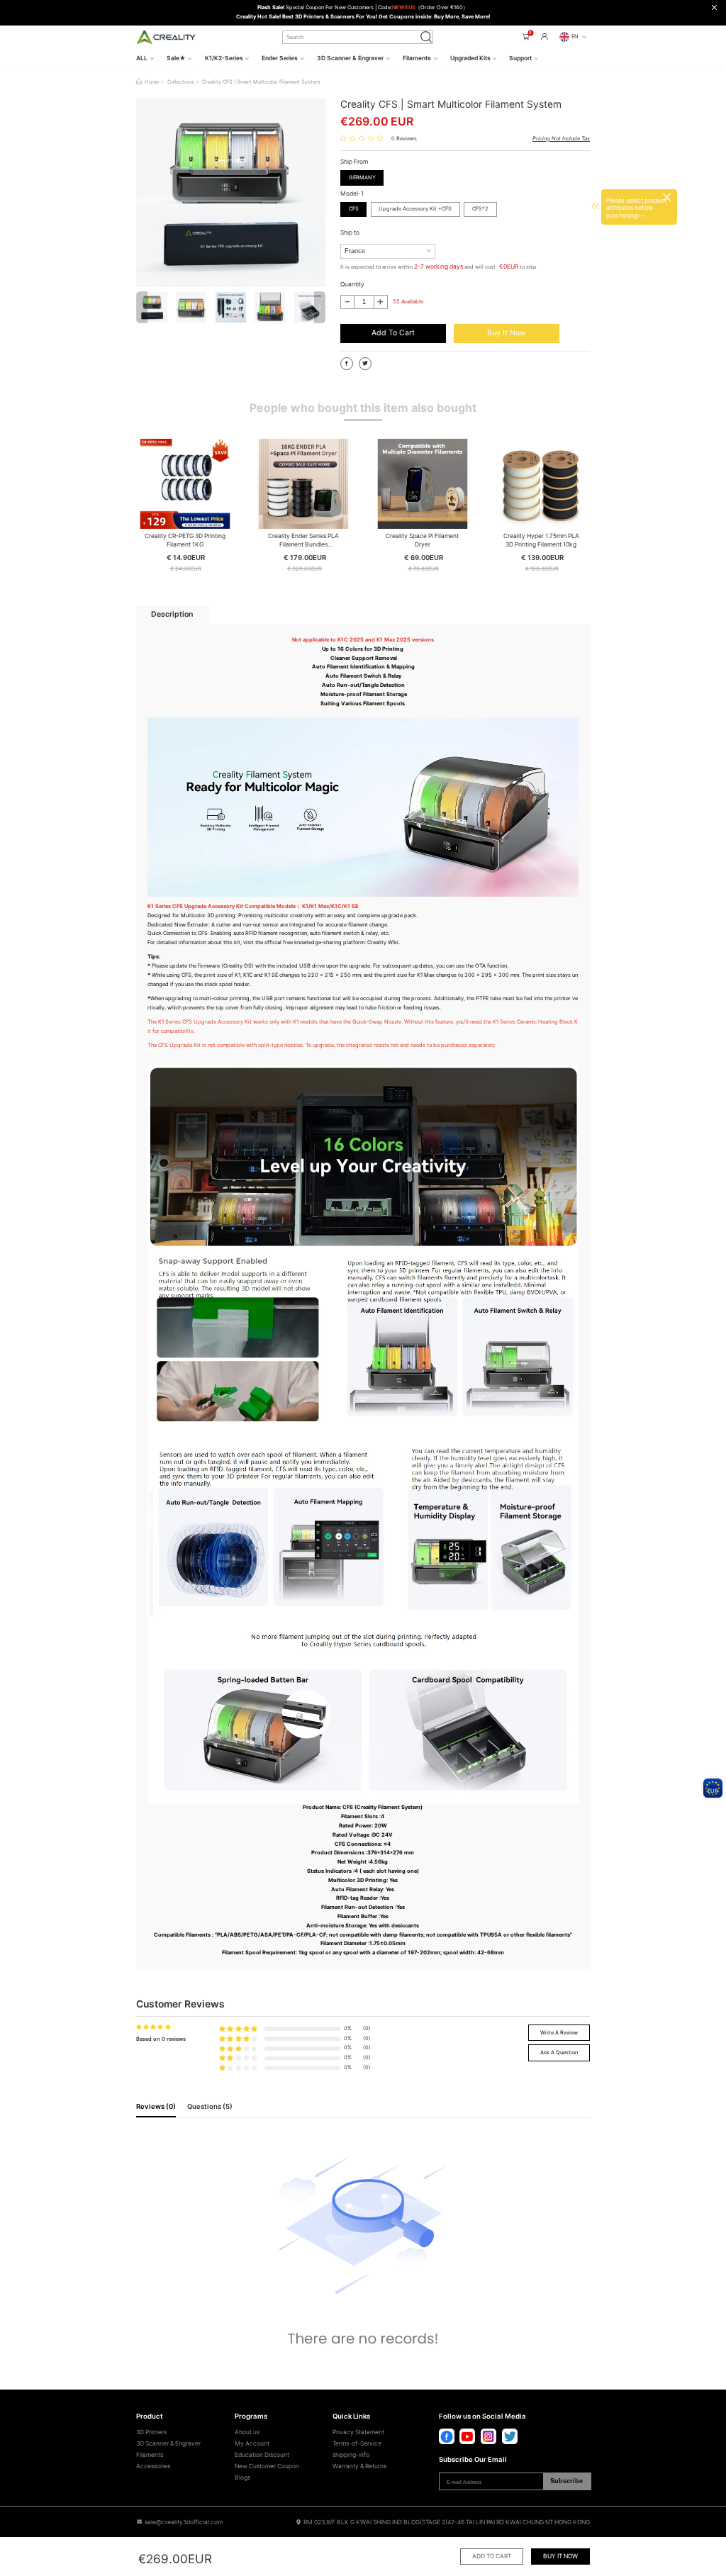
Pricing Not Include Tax (561, 139)
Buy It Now (507, 333)
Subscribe (566, 2481)
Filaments (150, 2455)
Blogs (242, 2477)
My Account (252, 2443)
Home (152, 82)
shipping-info (351, 2455)
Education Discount (262, 2455)
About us (247, 2432)
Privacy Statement (358, 2432)
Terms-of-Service (357, 2443)
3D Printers (151, 2432)
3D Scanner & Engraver (168, 2443)
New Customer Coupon (267, 2466)
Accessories (153, 2466)
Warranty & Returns (359, 2466)
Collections (181, 82)
